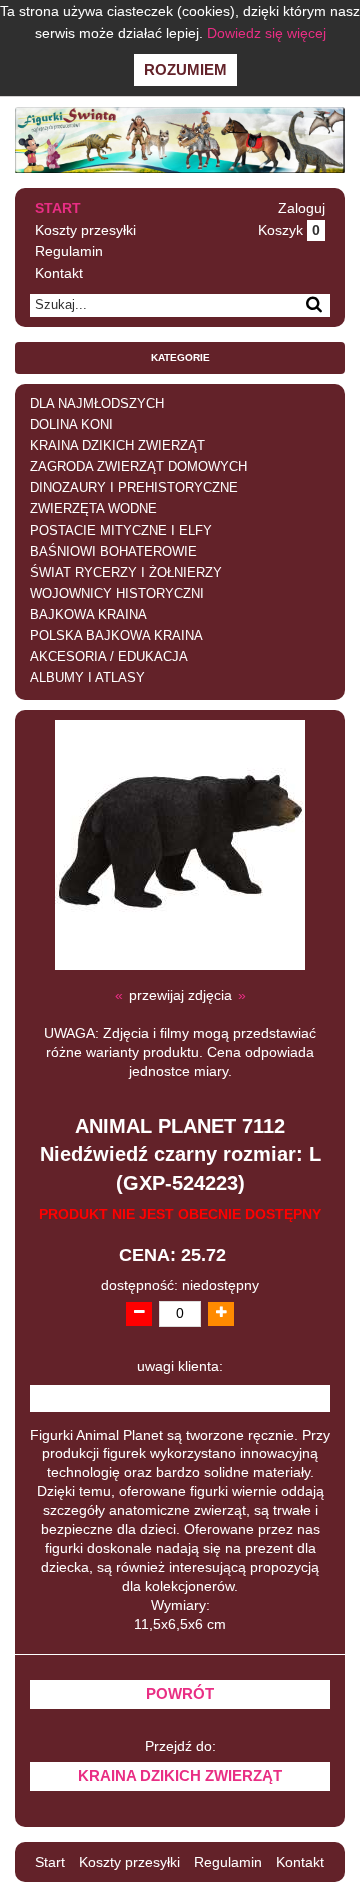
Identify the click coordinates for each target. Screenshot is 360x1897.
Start (58, 208)
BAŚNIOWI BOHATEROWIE (113, 552)
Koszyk (289, 230)
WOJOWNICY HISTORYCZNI (117, 594)
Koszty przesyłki (85, 230)
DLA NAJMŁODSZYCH (97, 404)
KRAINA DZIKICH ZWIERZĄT (117, 446)
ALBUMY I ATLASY (87, 678)
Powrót (180, 1694)
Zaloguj (301, 208)
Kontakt (59, 273)
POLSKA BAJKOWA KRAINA (116, 636)
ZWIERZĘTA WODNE (93, 509)
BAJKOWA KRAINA (88, 615)
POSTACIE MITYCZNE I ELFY (121, 531)
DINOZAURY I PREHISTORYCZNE (134, 488)
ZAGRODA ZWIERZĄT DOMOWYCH (138, 467)
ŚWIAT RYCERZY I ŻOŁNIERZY (126, 573)
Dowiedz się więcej (266, 33)
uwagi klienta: (180, 1366)
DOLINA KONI (71, 425)
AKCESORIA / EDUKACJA (109, 657)
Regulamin (69, 251)
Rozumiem (185, 69)
